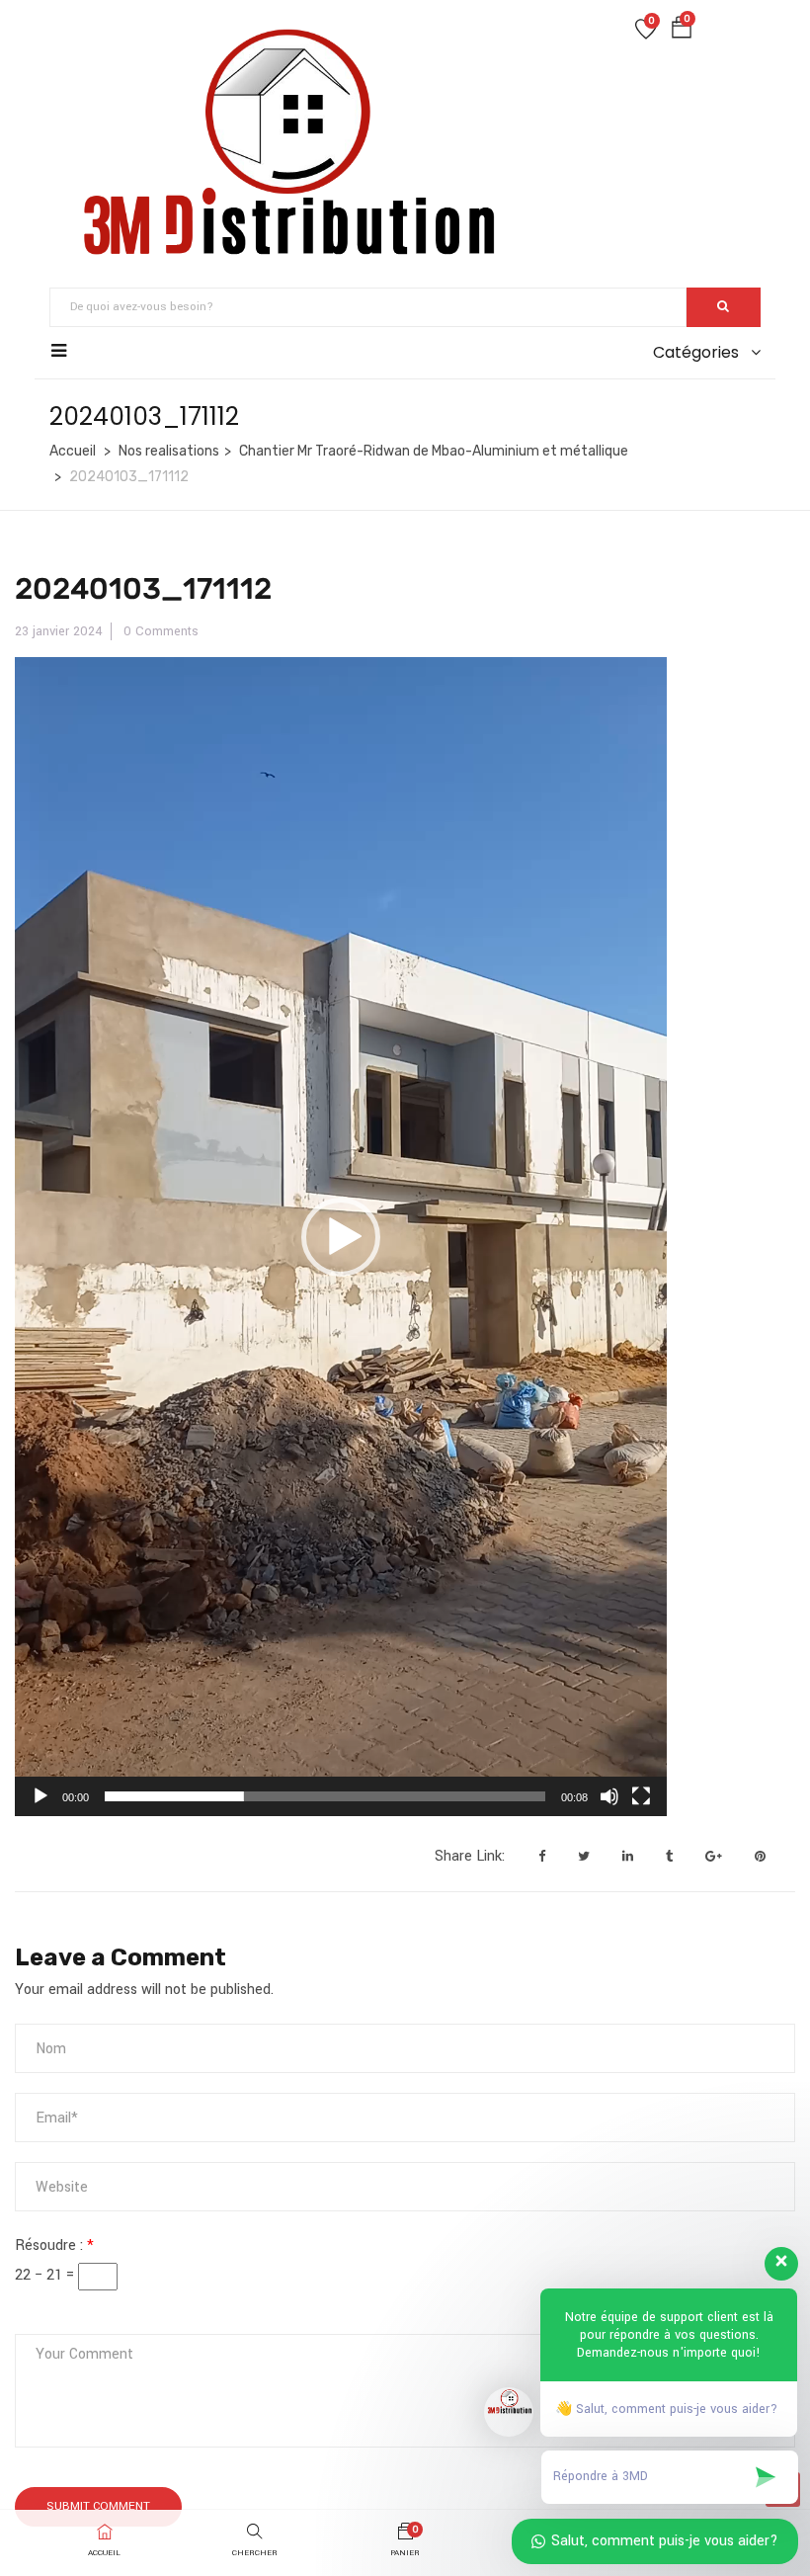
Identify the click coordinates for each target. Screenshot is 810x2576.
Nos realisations (169, 451)
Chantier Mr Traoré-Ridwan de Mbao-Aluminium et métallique (434, 451)
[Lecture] (40, 1796)
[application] (341, 1237)
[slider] (325, 1796)
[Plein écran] (641, 1796)
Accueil (73, 451)
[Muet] (609, 1796)
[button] (682, 32)
